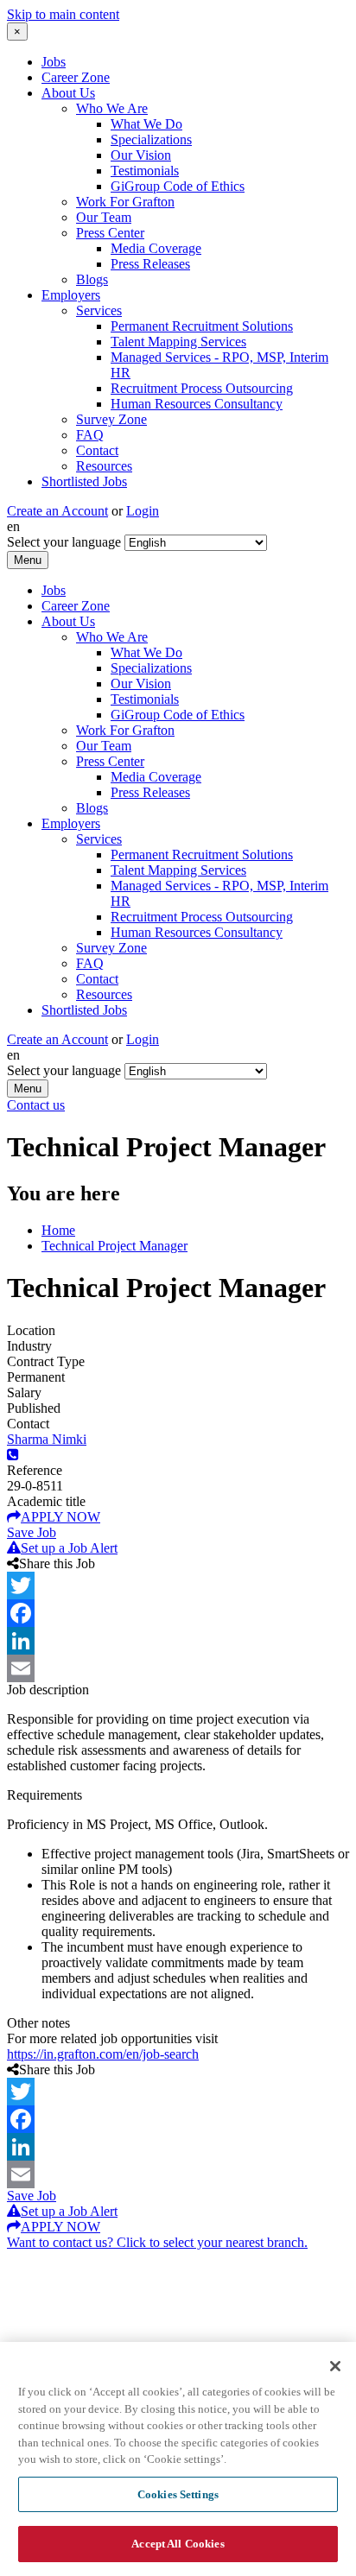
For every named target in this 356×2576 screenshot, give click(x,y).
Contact (97, 450)
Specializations (151, 139)
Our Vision (141, 155)
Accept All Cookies (178, 2544)
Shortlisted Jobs (84, 481)
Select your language (64, 542)
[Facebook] (178, 1613)
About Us (68, 93)
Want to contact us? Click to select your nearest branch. (157, 2242)
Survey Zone (111, 419)
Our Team (104, 217)
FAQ (90, 435)
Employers (71, 295)
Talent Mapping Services (178, 342)
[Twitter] (178, 1585)
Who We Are (112, 108)
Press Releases (150, 264)
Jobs (54, 62)
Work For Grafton (125, 202)
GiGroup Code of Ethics (178, 186)
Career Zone (76, 77)
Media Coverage (156, 248)
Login (143, 511)
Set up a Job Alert (69, 1548)
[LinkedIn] (178, 1641)
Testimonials (145, 171)
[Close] (335, 2366)
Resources (104, 466)
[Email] (178, 1668)
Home (58, 1230)
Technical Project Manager (114, 1246)
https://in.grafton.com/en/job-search (103, 2054)
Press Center (110, 233)
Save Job (32, 1532)
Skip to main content (63, 14)
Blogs (92, 279)
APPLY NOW (60, 1517)
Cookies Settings (178, 2494)
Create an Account (57, 511)
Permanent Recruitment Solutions (202, 326)
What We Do (146, 124)
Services (99, 310)
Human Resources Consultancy (197, 404)
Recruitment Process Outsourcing (202, 388)
